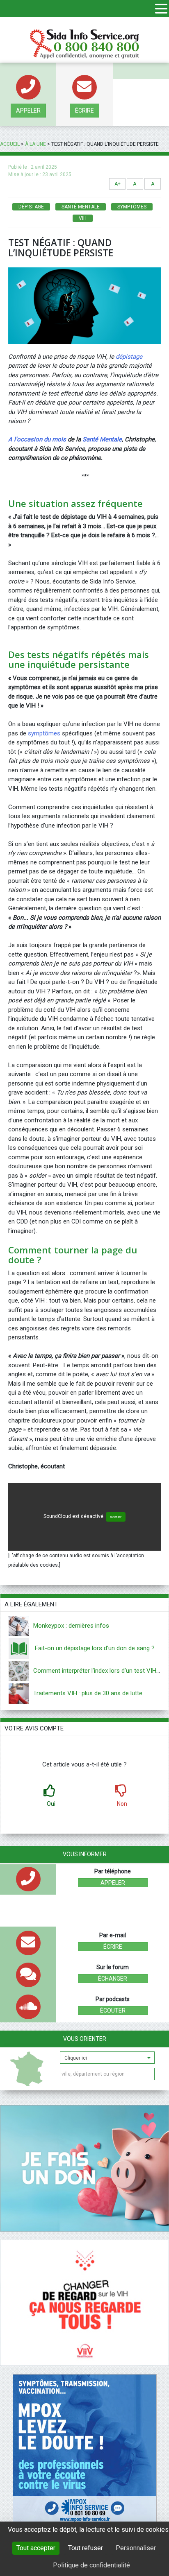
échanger (113, 1979)
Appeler (28, 111)
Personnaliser (136, 2548)
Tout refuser (86, 2548)
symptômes (132, 207)
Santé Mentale (102, 439)
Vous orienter (85, 2039)
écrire (84, 111)
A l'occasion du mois (37, 439)
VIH (83, 218)
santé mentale (81, 207)
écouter (113, 2011)
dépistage (31, 207)
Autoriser (116, 1517)
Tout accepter (36, 2548)
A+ (118, 184)
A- (135, 184)
